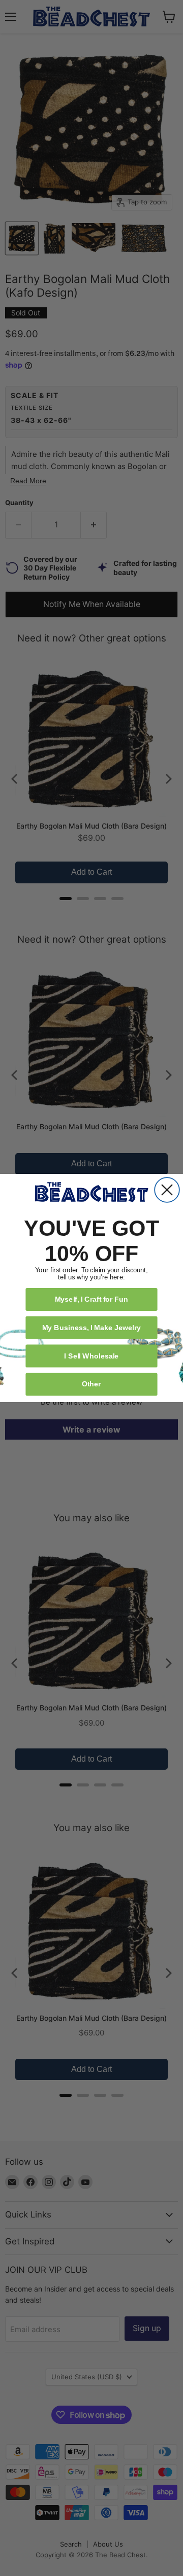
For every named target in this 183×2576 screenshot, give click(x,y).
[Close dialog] (167, 1190)
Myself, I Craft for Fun (92, 1299)
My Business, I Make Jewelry (91, 1327)
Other (91, 1384)
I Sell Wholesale (91, 1356)
